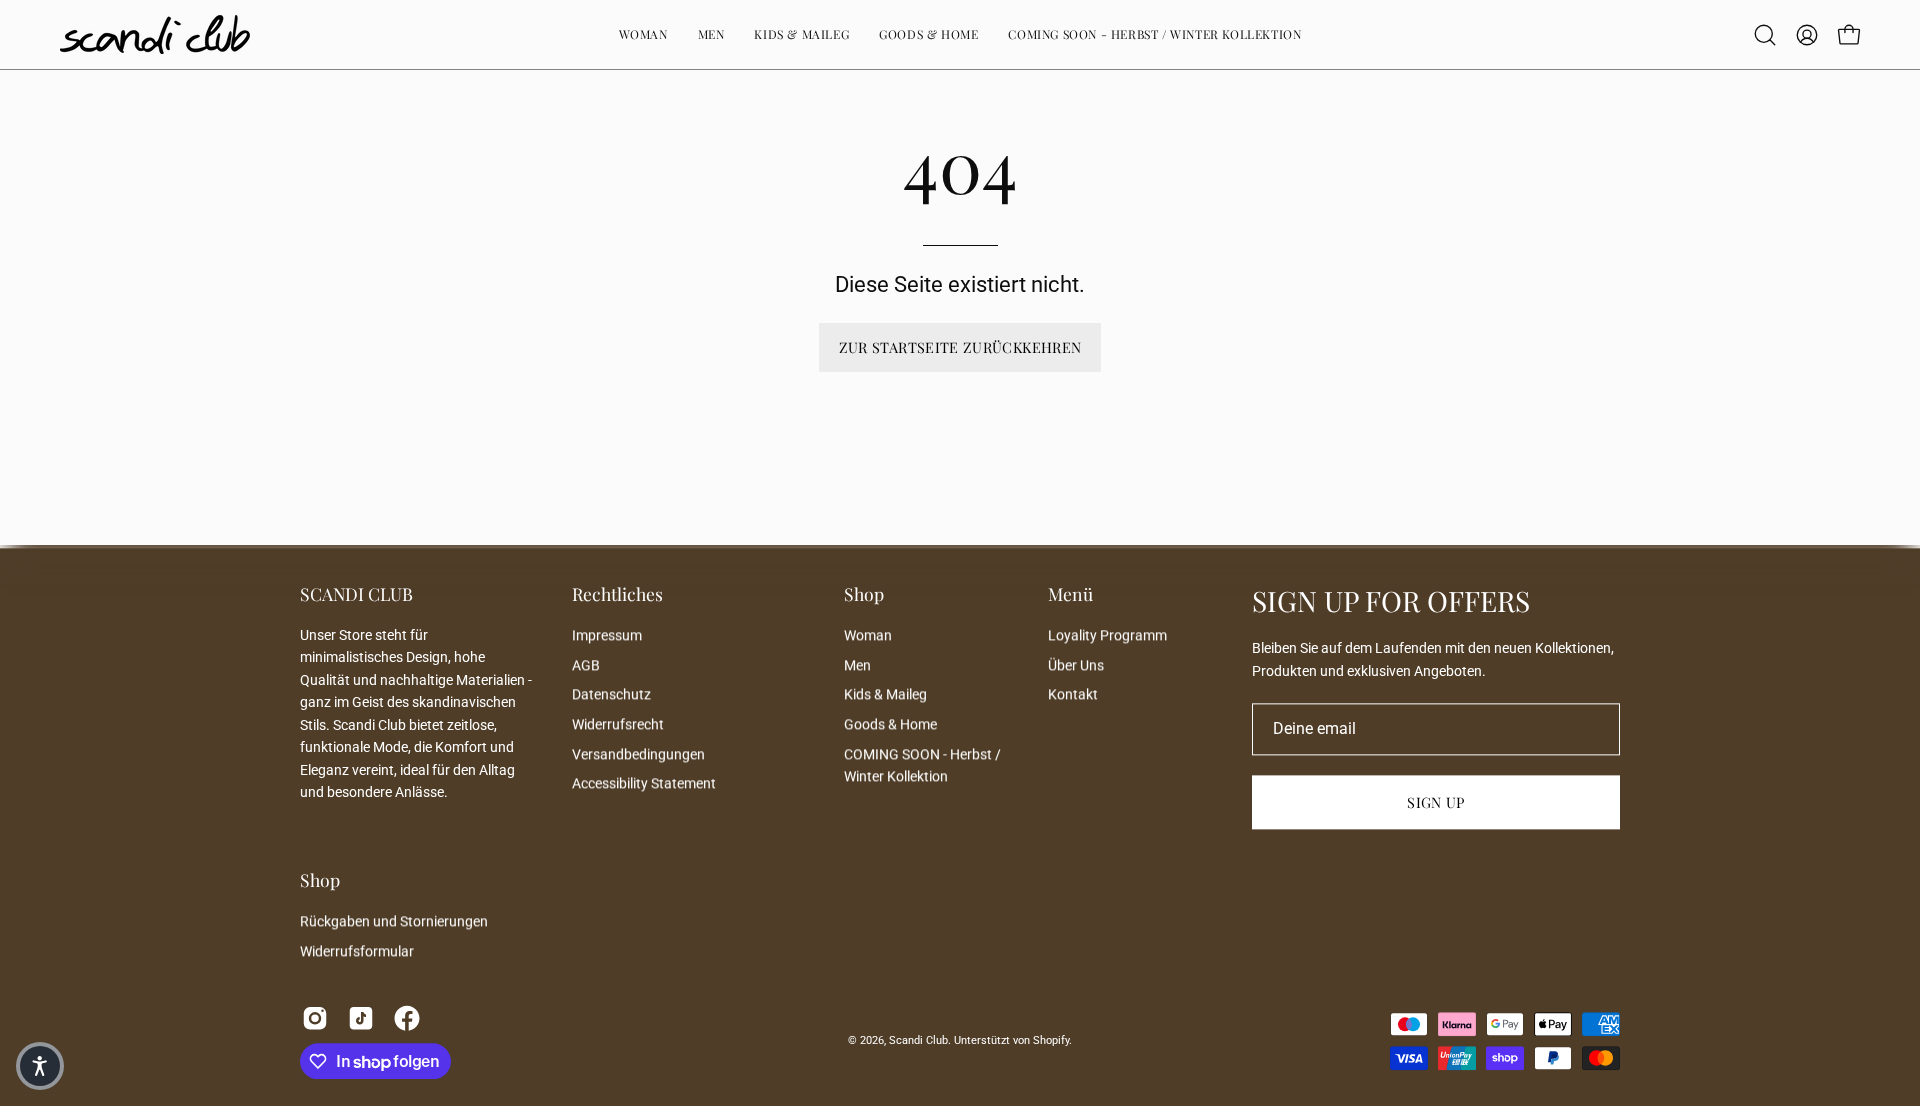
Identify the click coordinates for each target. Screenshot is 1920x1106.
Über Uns (1076, 665)
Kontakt (1073, 695)
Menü (1070, 594)
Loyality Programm (1107, 635)
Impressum (607, 635)
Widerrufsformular (357, 951)
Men (857, 665)
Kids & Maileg (885, 695)
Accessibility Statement (644, 784)
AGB (586, 665)
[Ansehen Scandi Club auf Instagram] (315, 1019)
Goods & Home (890, 724)
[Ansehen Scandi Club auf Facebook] (407, 1019)
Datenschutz (611, 695)
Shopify (1051, 1040)
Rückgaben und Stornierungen (394, 922)
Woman (868, 635)
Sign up (1436, 803)
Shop (864, 594)
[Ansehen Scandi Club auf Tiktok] (361, 1019)
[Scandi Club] (155, 34)
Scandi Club (918, 1040)
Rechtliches (617, 594)
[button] (1154, 34)
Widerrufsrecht (618, 724)
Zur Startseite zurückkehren (960, 347)
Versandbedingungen (638, 754)
